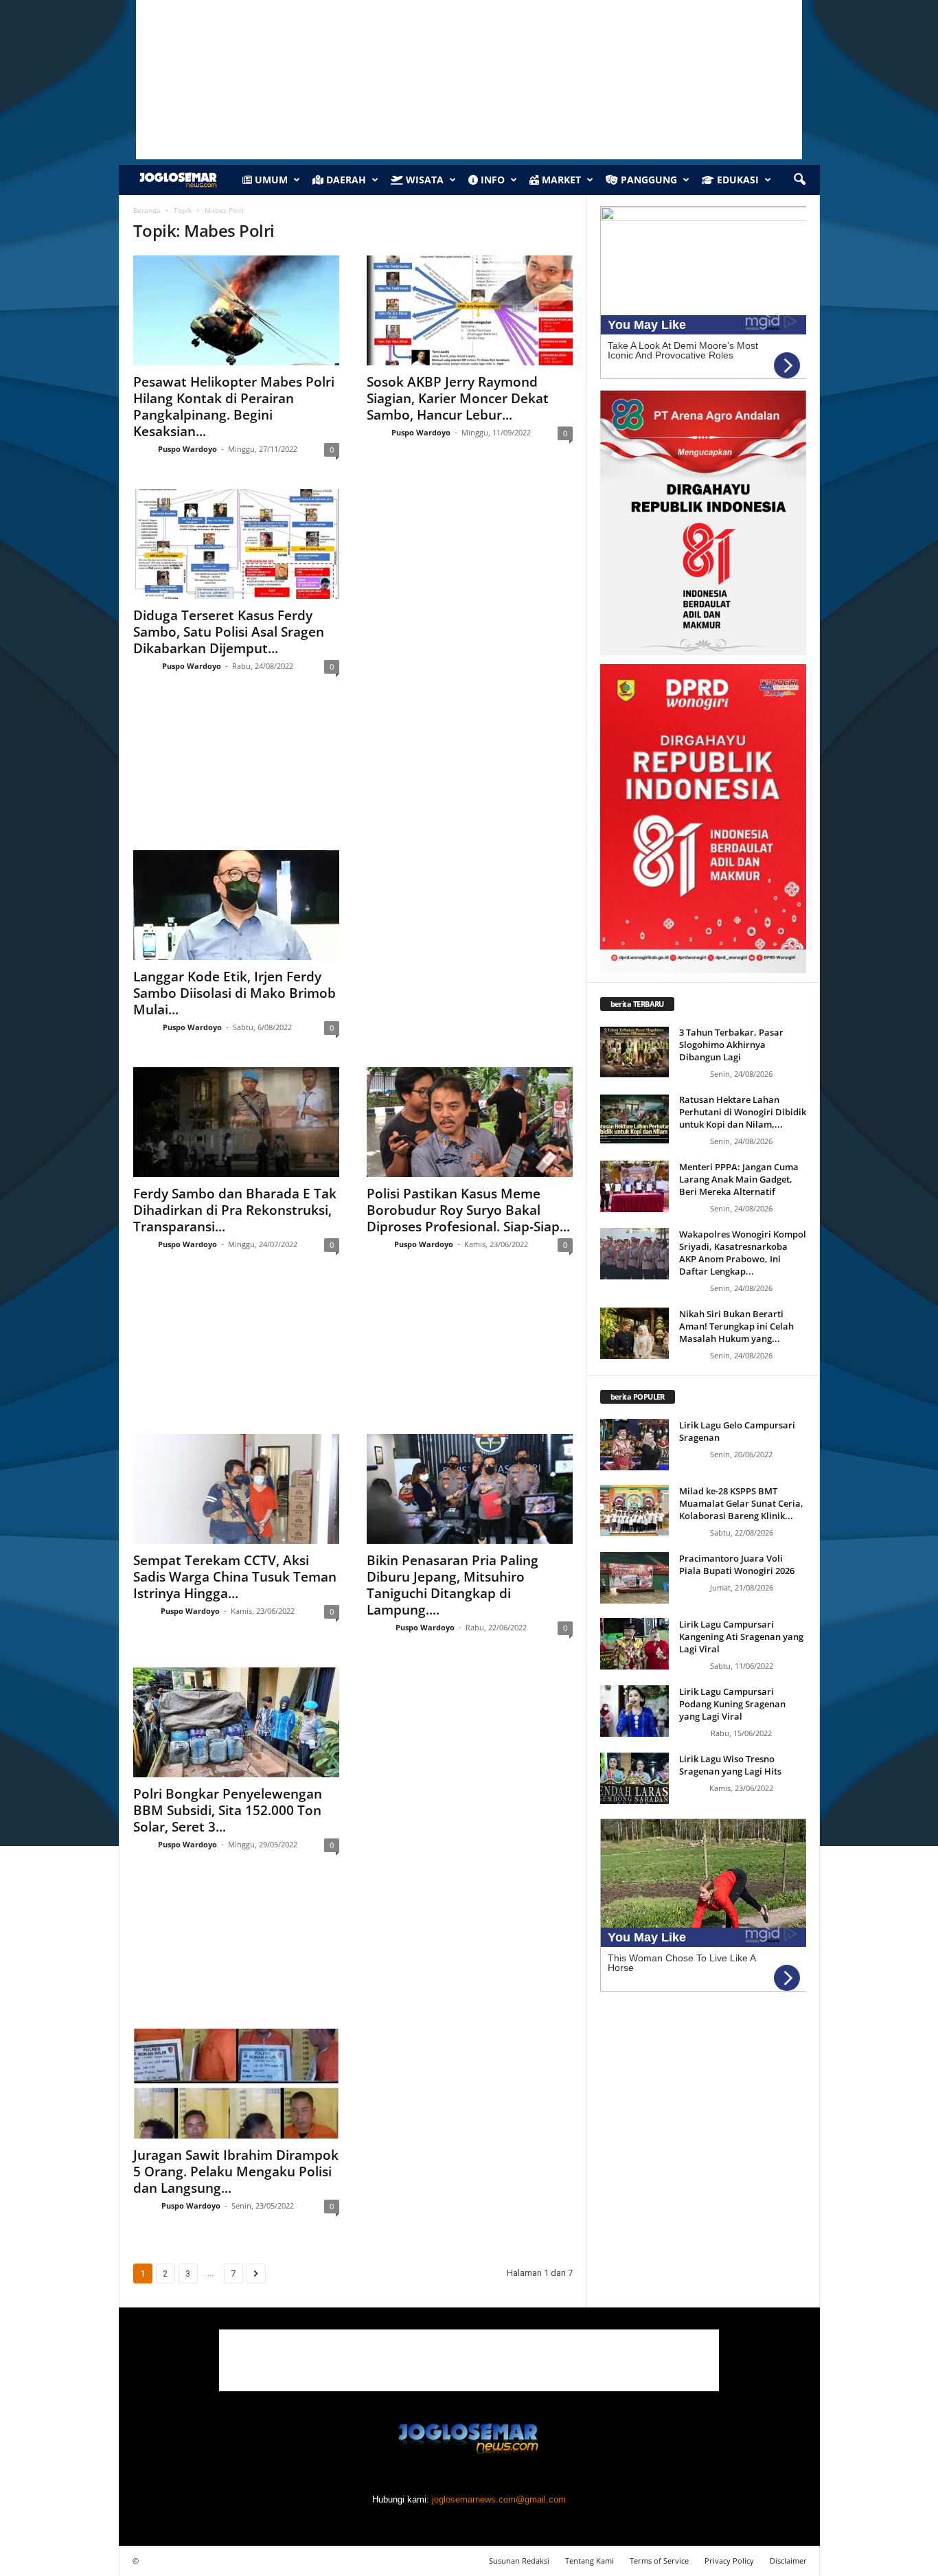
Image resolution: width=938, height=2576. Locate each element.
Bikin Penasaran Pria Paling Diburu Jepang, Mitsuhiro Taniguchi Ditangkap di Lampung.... (453, 1585)
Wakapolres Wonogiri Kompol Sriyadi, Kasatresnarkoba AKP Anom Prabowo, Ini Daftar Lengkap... (743, 1253)
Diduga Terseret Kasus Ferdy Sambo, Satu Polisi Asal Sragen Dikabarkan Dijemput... (229, 632)
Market (560, 180)
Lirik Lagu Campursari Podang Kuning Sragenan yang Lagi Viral (732, 1704)
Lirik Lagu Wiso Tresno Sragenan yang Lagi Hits (730, 1765)
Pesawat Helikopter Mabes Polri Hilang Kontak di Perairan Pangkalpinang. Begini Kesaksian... (234, 407)
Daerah (345, 180)
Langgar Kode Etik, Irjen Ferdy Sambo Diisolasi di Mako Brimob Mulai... (235, 993)
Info (491, 180)
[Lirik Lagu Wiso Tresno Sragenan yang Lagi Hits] (634, 1778)
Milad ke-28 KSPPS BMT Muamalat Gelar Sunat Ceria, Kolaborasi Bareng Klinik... (741, 1503)
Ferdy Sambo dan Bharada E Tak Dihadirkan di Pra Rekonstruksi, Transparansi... (235, 1210)
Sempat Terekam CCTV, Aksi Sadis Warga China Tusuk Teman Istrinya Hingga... (235, 1577)
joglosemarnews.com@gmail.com (499, 2499)
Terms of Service (659, 2561)
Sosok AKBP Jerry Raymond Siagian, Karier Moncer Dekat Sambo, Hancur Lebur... (458, 398)
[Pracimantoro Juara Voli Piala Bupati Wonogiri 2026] (634, 1578)
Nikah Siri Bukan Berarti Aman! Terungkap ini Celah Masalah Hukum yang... (736, 1326)
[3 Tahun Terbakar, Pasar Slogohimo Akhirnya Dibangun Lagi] (634, 1052)
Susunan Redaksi (519, 2561)
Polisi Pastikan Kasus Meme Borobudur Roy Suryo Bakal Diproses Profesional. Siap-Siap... (468, 1210)
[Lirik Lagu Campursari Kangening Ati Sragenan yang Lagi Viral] (634, 1644)
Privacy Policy (729, 2561)
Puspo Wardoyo (187, 449)
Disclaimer (788, 2561)
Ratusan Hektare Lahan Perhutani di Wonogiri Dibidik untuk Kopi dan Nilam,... (743, 1112)
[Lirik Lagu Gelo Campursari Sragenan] (634, 1445)
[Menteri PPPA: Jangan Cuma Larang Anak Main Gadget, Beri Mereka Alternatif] (634, 1186)
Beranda (147, 210)
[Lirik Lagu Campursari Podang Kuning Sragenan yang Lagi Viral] (634, 1711)
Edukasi (736, 180)
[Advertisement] (353, 775)
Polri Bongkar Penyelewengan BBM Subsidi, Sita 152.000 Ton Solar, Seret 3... (228, 1810)
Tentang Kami (590, 2561)
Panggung (648, 180)
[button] (799, 180)
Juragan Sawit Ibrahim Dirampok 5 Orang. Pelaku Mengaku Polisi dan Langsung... (236, 2172)
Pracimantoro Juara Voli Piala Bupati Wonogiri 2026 (737, 1564)
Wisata (423, 180)
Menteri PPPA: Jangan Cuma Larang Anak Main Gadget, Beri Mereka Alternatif (739, 1179)
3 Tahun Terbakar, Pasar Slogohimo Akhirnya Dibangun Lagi (731, 1045)
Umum (270, 180)
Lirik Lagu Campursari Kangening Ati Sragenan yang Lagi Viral (741, 1637)
